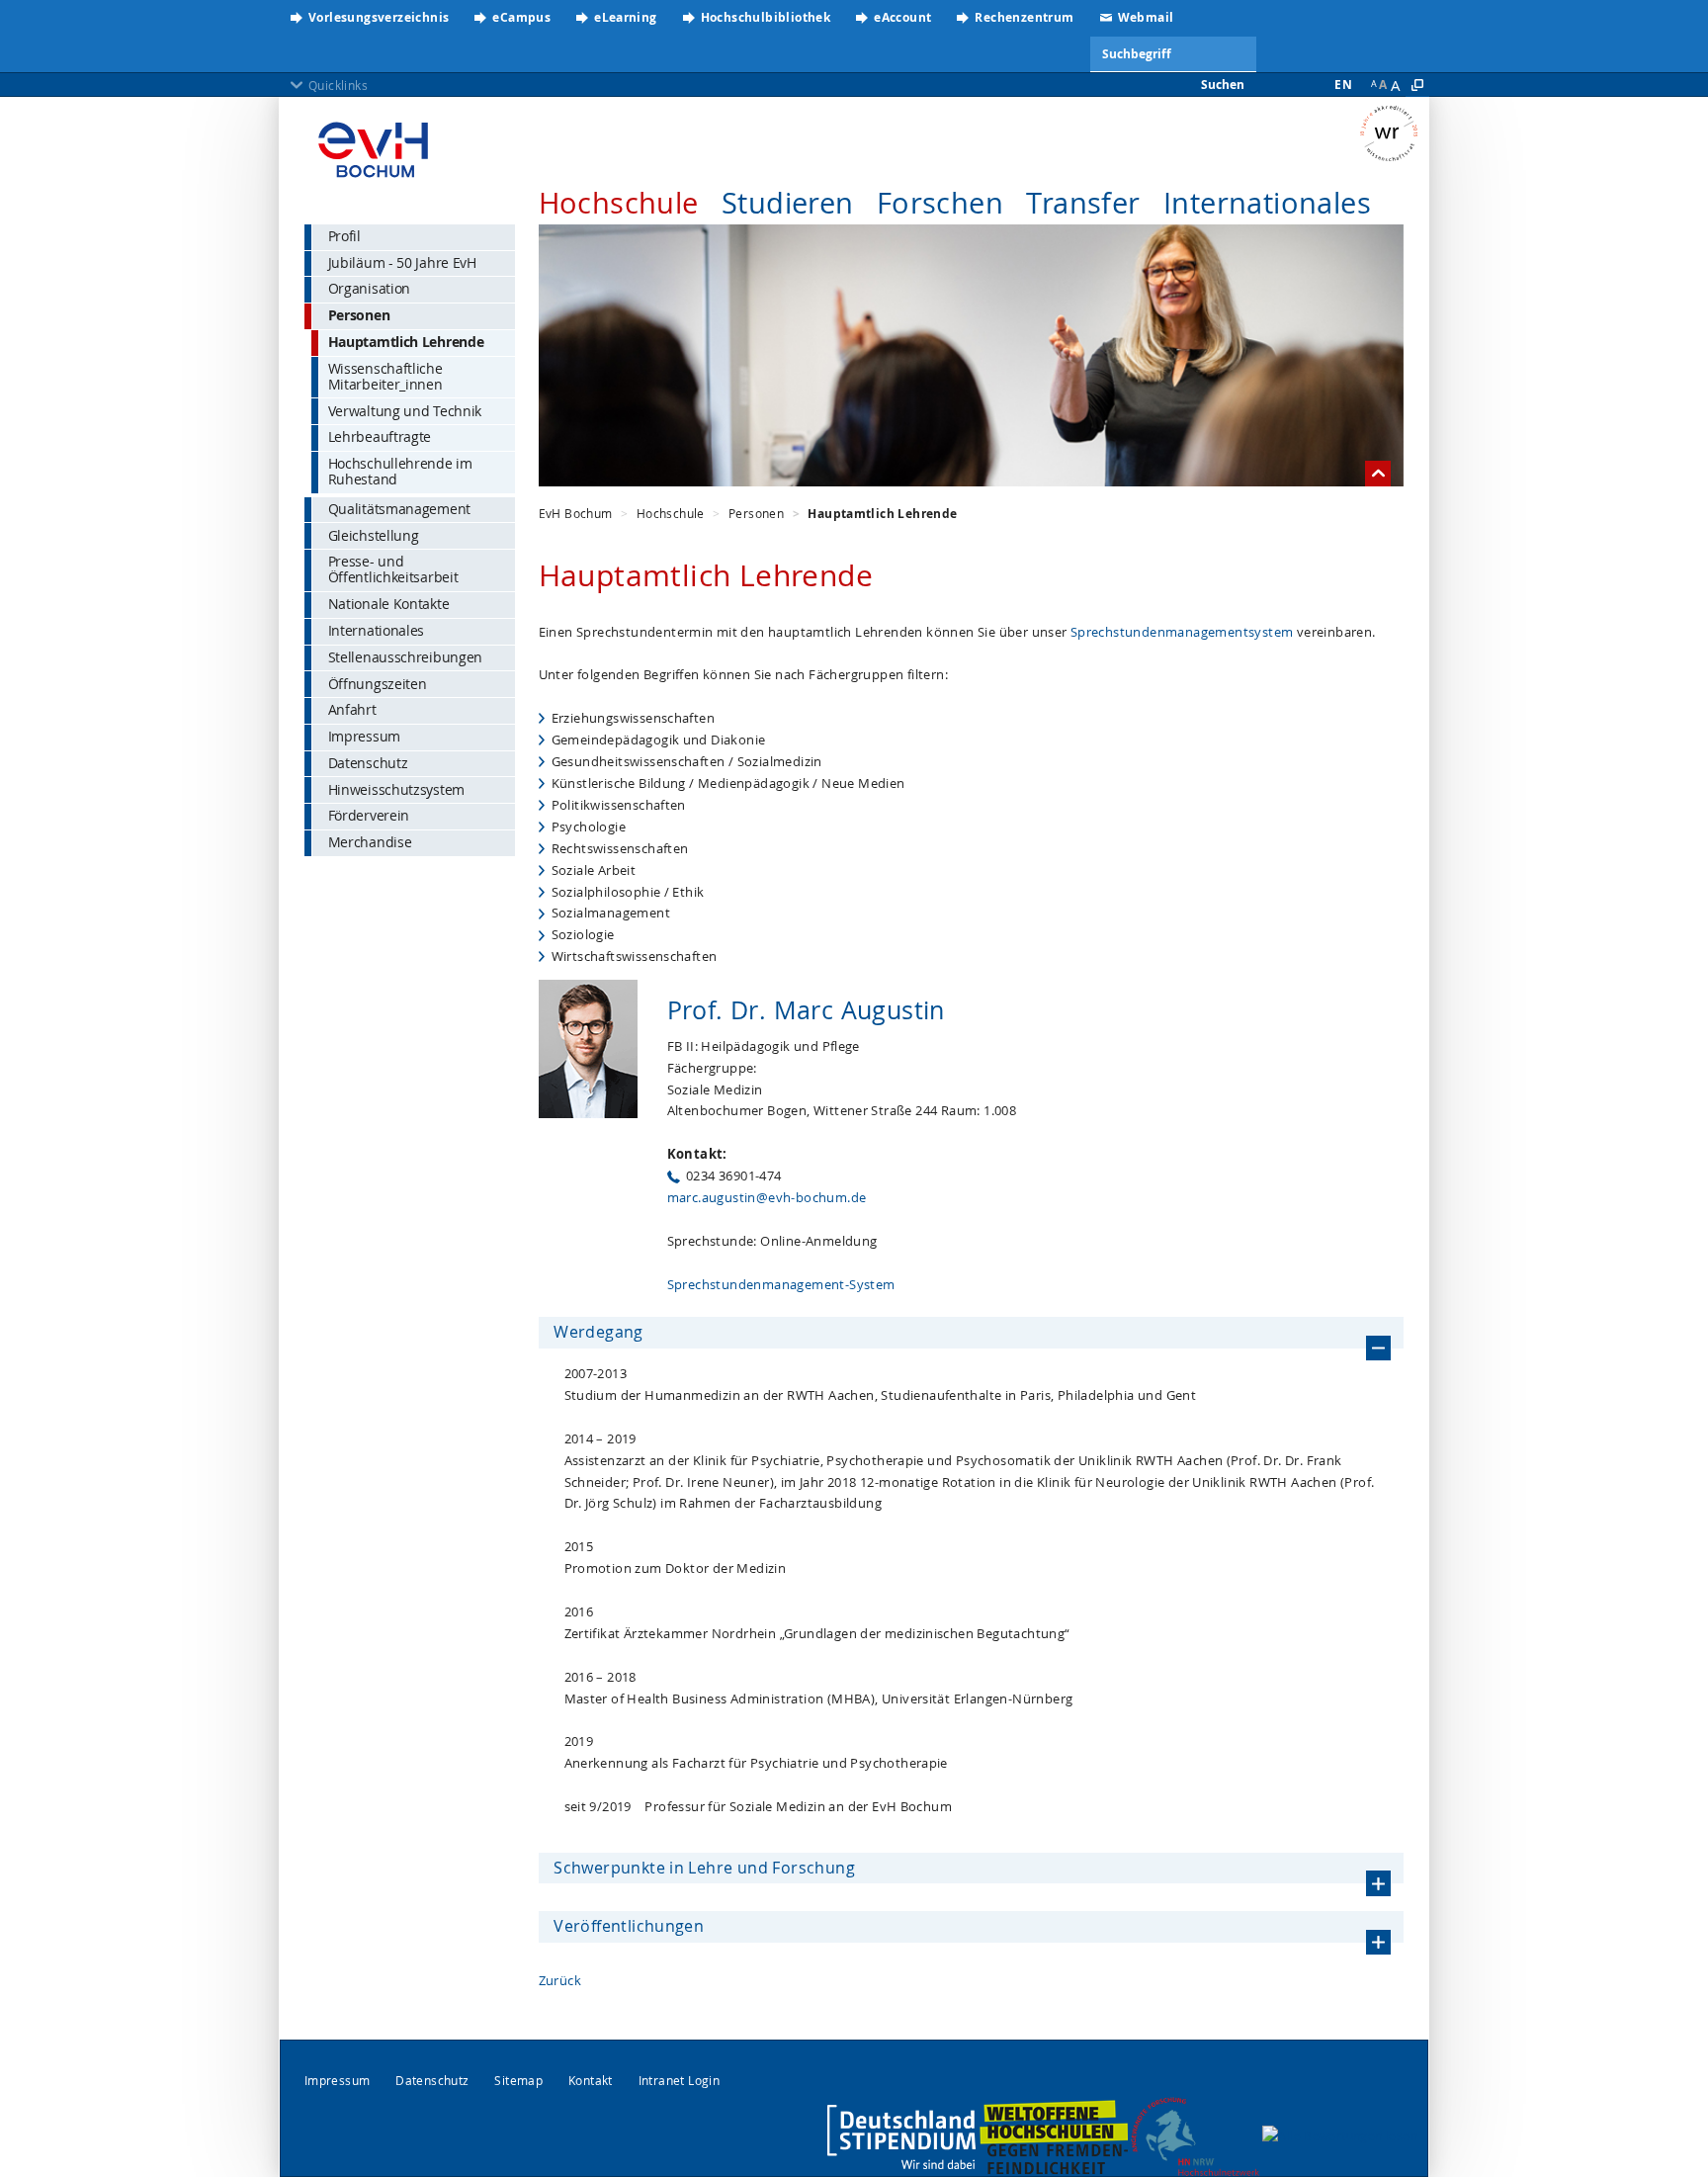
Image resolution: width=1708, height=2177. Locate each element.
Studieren (788, 203)
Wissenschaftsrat (1394, 133)
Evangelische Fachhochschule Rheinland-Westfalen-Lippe (373, 143)
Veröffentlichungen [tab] (629, 1926)
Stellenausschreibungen (405, 657)
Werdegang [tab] (598, 1332)
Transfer (1083, 203)
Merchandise (370, 842)
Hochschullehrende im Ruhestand (400, 471)
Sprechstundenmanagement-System (781, 1284)
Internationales (1267, 203)
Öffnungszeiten (378, 684)
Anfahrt (352, 709)
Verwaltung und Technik (405, 411)
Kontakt (591, 2081)
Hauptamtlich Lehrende (406, 342)
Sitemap (518, 2081)
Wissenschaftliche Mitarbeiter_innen (385, 376)
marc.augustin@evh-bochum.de (767, 1197)
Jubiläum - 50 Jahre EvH (402, 262)
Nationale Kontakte (389, 604)
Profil (344, 236)
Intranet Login (680, 2081)
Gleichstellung (374, 535)
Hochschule (619, 203)
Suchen (1223, 85)
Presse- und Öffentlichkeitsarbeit (393, 569)
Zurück (560, 1980)
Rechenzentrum (1024, 17)
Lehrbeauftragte (380, 436)
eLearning (626, 17)
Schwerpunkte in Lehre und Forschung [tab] (704, 1868)
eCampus (521, 17)
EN (1343, 85)
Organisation (369, 288)
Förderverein (369, 815)
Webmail (1146, 17)
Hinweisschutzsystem (396, 789)
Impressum (364, 736)
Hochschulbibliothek (766, 17)
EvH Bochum (576, 513)
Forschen (940, 203)
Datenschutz (368, 763)
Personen (359, 315)
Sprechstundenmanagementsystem (1182, 632)
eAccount (902, 17)
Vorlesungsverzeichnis (379, 17)
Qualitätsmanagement (399, 509)
